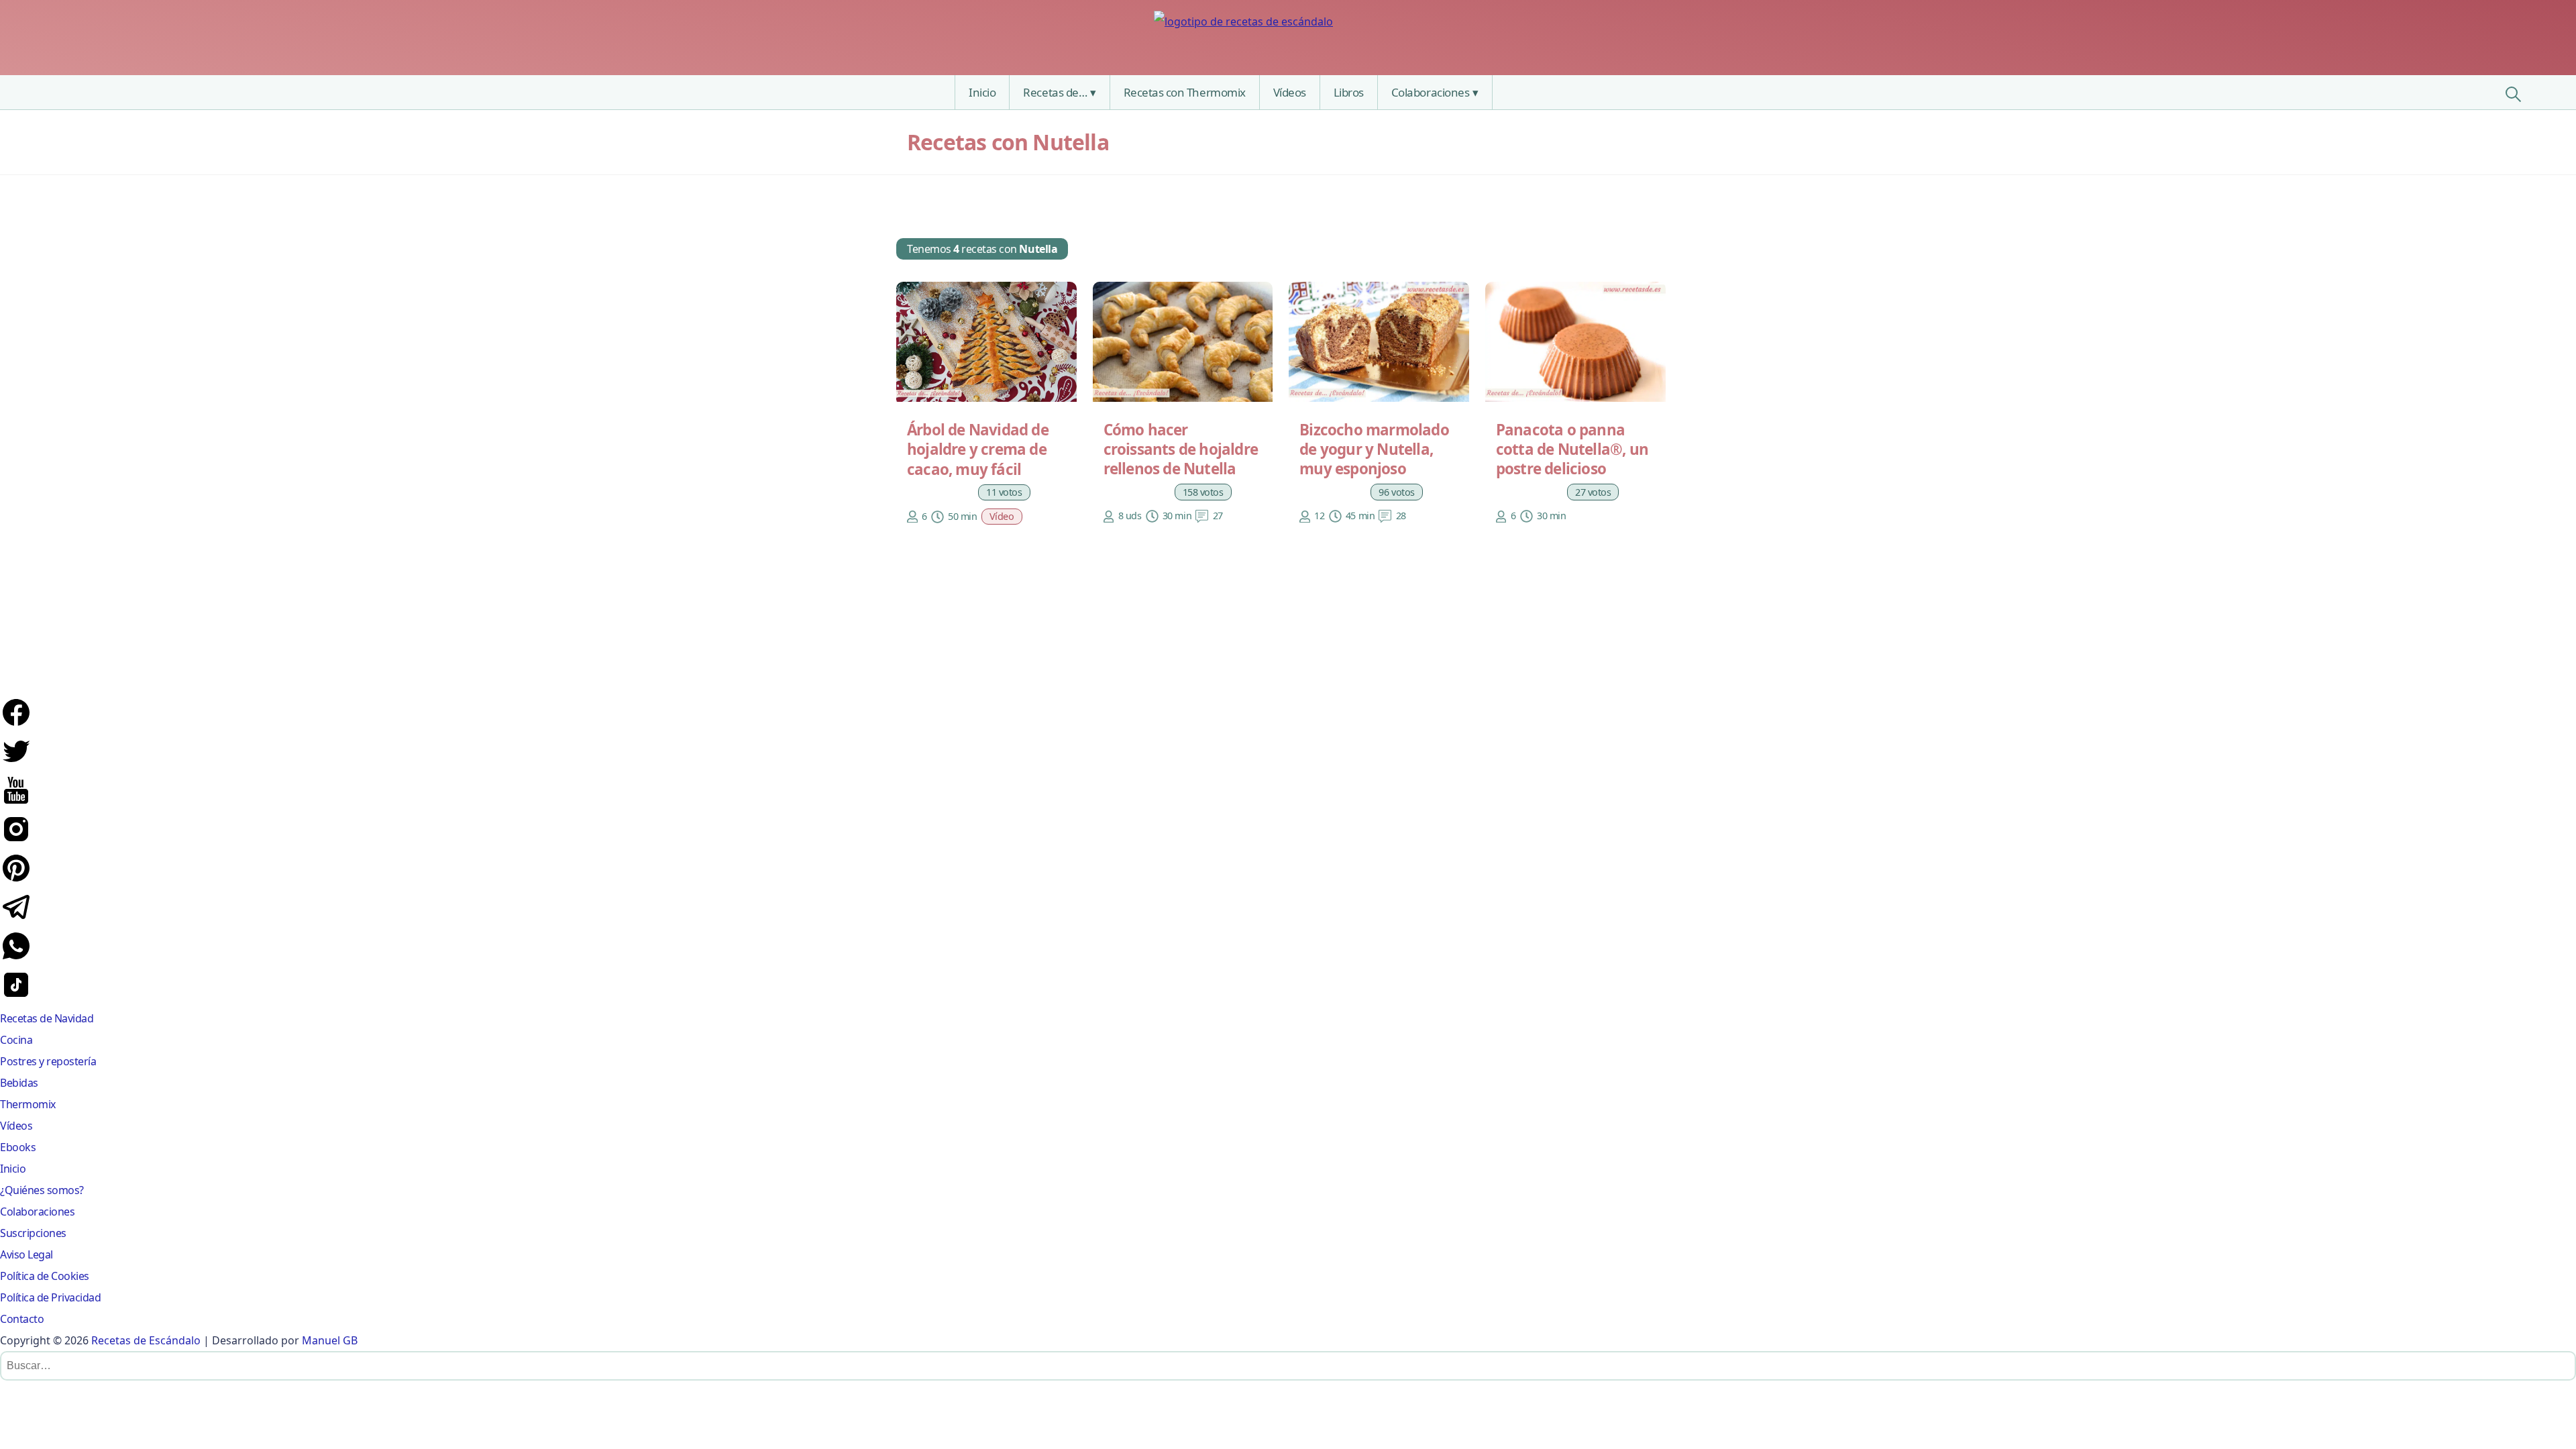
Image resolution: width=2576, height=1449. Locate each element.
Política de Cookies (45, 1276)
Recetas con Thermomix (1185, 92)
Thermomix (28, 1104)
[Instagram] (16, 841)
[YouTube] (16, 802)
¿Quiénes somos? (42, 1190)
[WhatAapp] (16, 958)
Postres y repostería (48, 1061)
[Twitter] (16, 763)
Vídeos (1290, 92)
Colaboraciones (1430, 92)
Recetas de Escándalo (146, 1340)
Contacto (22, 1319)
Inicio (982, 92)
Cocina (16, 1040)
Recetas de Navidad (47, 1018)
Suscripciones (33, 1233)
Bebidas (19, 1083)
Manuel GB (330, 1340)
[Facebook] (16, 724)
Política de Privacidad (50, 1297)
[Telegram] (16, 919)
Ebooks (18, 1147)
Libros (1349, 92)
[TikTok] (16, 997)
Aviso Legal (26, 1254)
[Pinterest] (16, 880)
